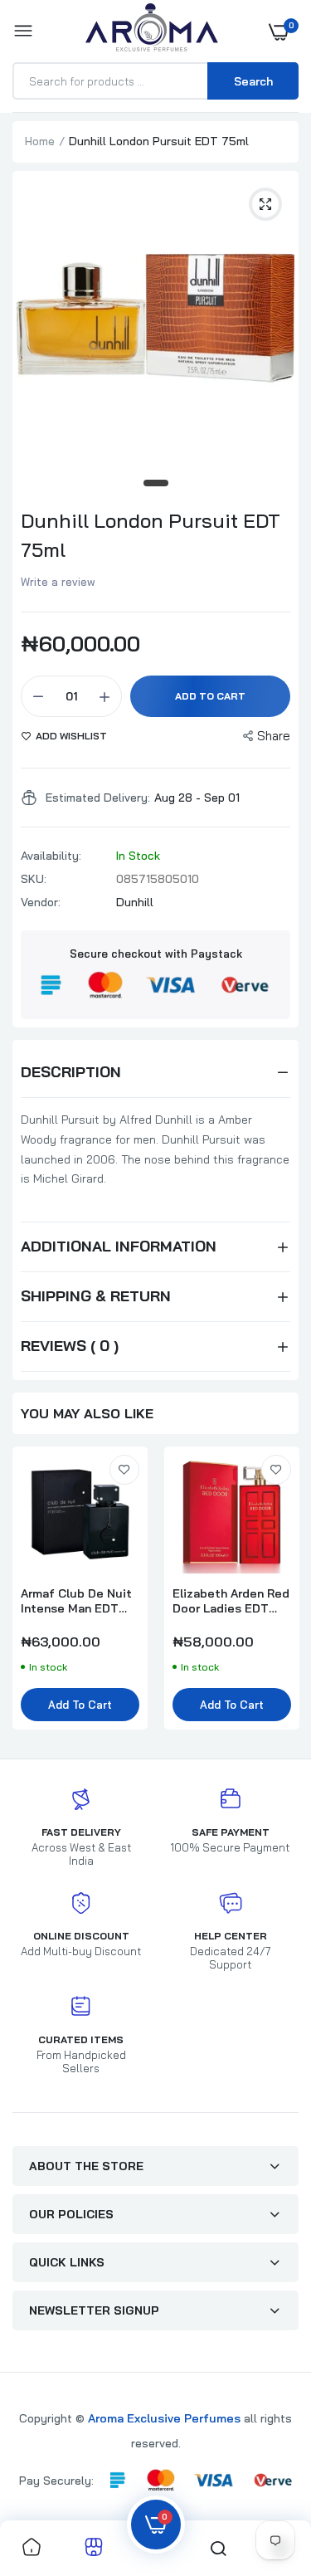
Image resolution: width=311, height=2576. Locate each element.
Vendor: (41, 902)
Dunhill (135, 902)
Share (274, 736)
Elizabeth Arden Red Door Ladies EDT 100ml (231, 1601)
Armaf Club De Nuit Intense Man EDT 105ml (76, 1601)
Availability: (51, 856)
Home (40, 141)
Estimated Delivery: (98, 798)
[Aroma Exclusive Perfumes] (152, 31)
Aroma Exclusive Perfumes (164, 2418)
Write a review (58, 582)
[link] (124, 1470)
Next (278, 1596)
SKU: (34, 879)
